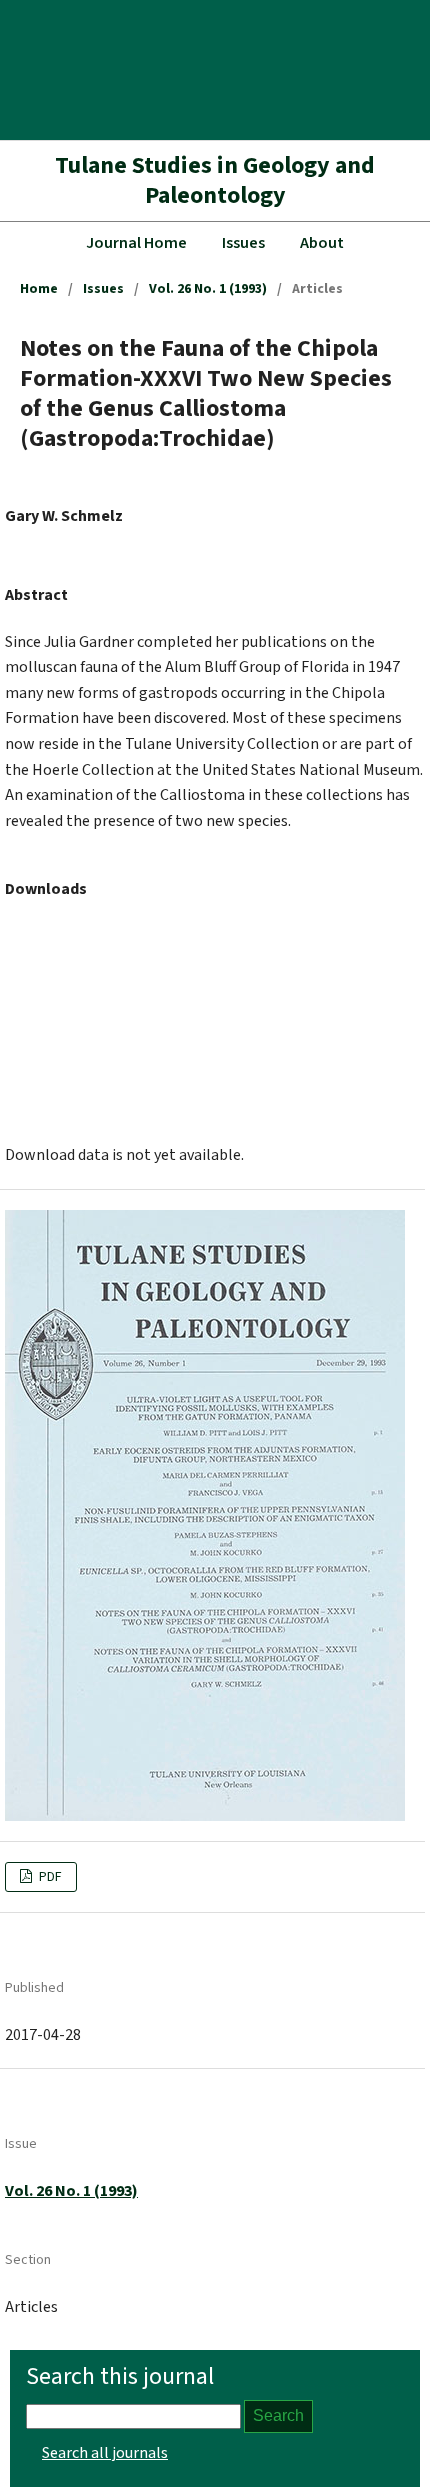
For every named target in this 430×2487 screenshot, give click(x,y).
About (322, 243)
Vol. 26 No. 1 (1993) (208, 289)
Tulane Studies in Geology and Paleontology (215, 180)
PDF (49, 1877)
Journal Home (136, 243)
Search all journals (105, 2453)
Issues (243, 243)
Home (39, 289)
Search (278, 2415)
